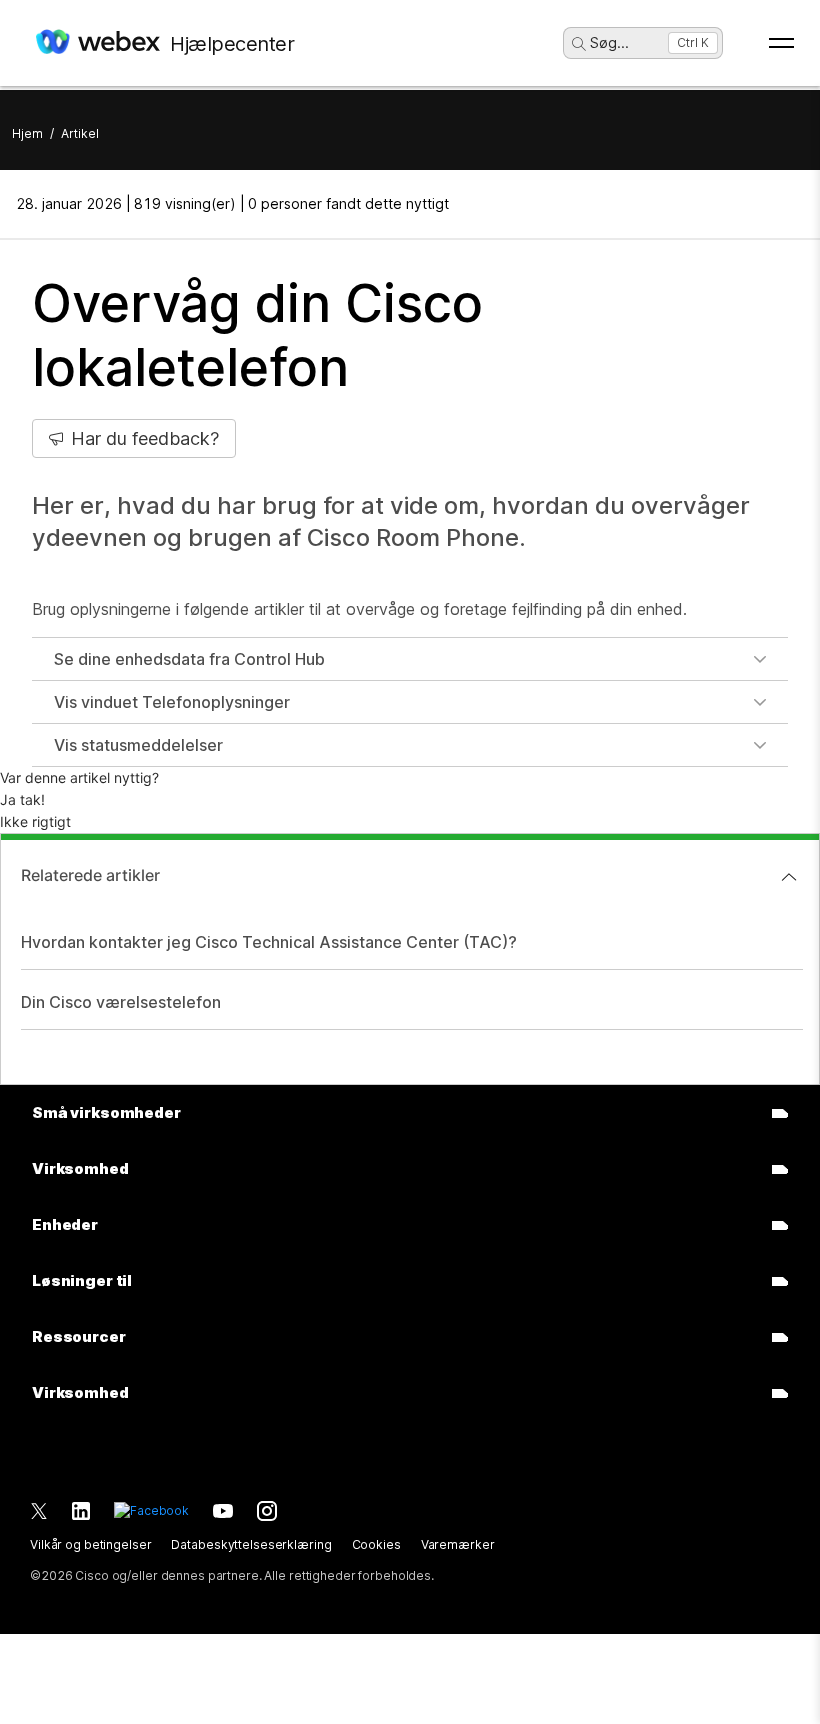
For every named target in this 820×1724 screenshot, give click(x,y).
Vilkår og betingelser (90, 1544)
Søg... (609, 42)
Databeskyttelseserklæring (251, 1544)
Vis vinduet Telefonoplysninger (172, 702)
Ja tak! (22, 799)
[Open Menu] (781, 43)
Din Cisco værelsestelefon (121, 1002)
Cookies (376, 1544)
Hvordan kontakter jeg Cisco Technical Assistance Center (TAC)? (269, 942)
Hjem (27, 133)
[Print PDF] (783, 204)
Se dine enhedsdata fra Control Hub (189, 659)
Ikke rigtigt (35, 821)
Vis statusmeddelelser (138, 745)
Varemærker (458, 1544)
